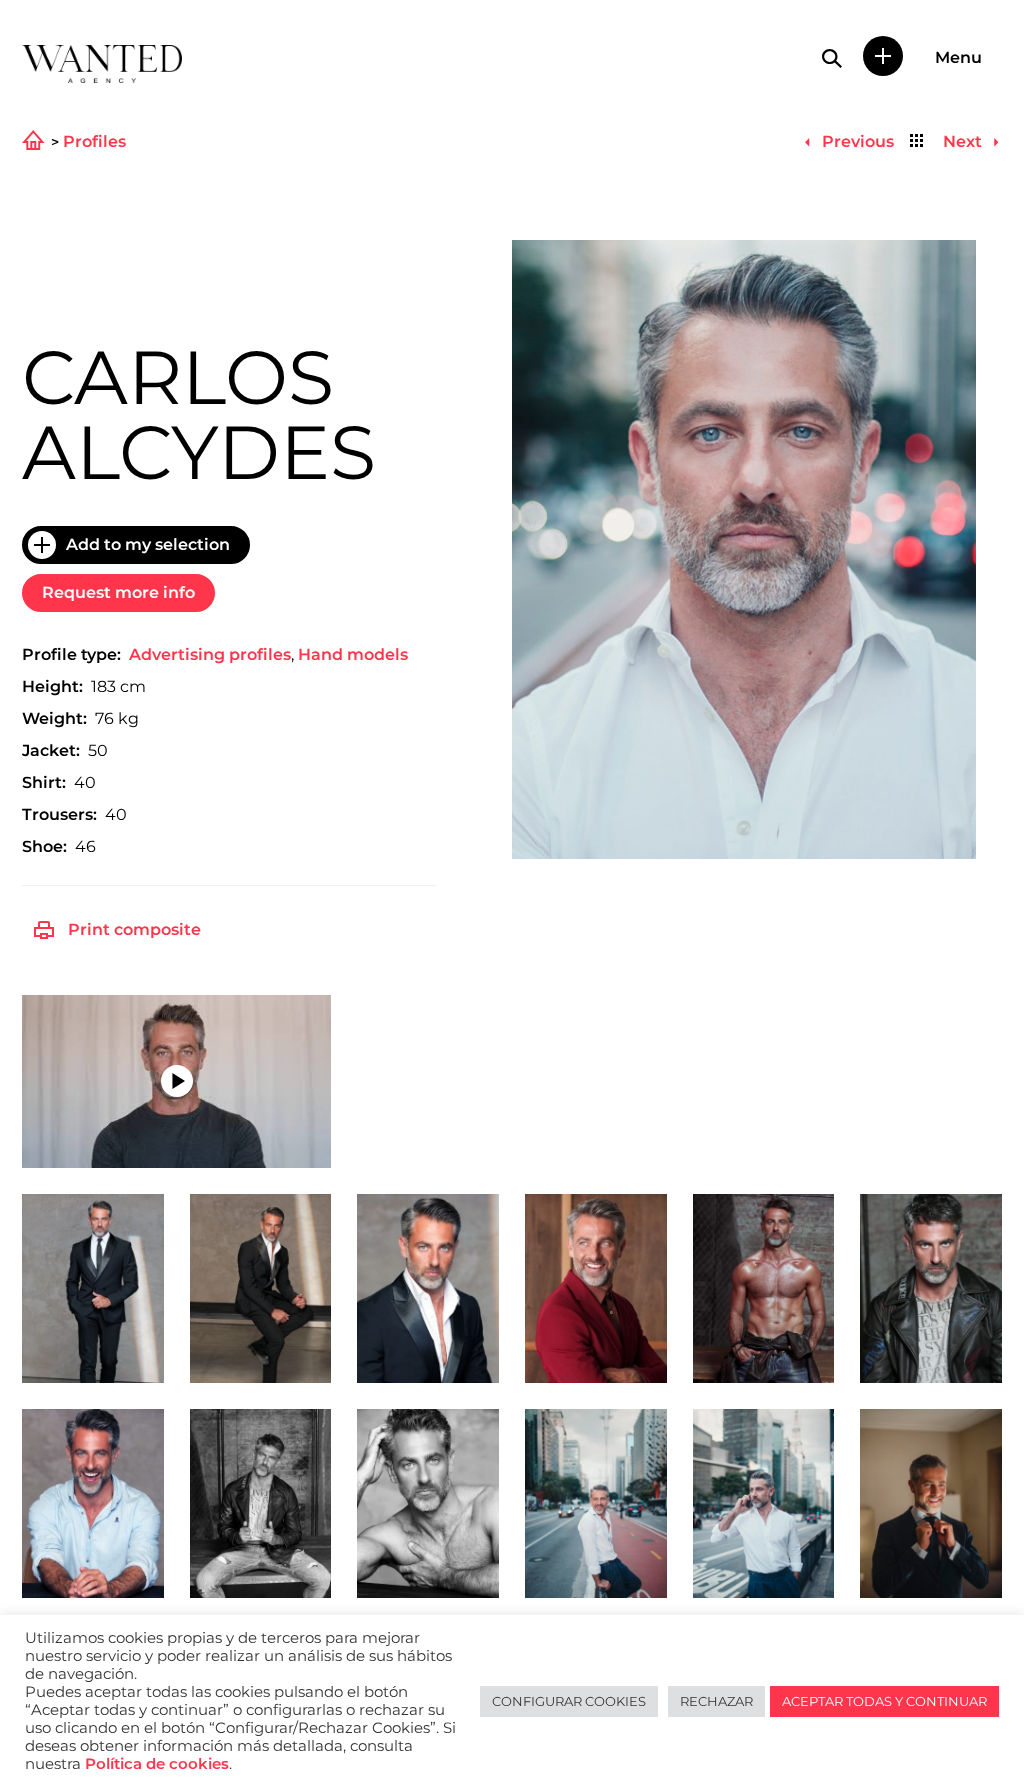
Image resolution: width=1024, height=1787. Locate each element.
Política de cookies (157, 1764)
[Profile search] (832, 58)
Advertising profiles (210, 654)
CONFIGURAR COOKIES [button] (569, 1701)
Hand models (353, 654)
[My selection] (883, 56)
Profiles (94, 142)
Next (964, 141)
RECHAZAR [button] (716, 1701)
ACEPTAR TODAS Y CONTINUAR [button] (884, 1701)
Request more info (118, 592)
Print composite (134, 929)
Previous (855, 141)
